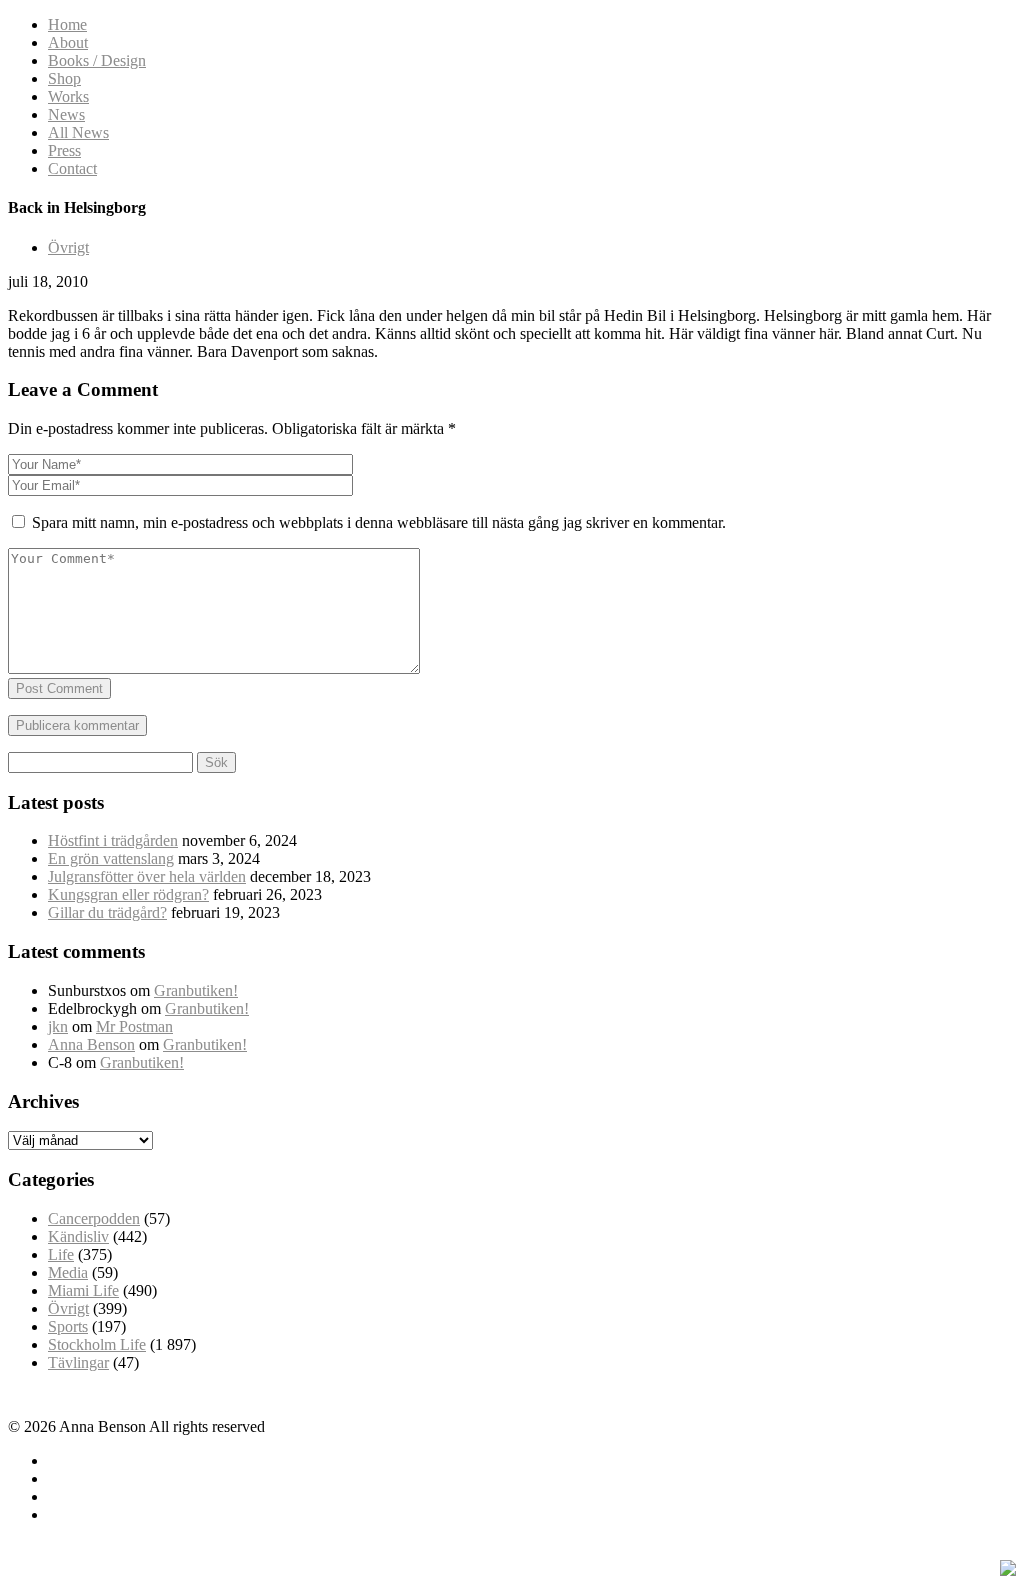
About (68, 42)
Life (61, 1254)
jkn (58, 1026)
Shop (64, 78)
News (66, 114)
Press (64, 150)
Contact (72, 168)
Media (68, 1272)
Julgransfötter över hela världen (147, 876)
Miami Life (83, 1290)
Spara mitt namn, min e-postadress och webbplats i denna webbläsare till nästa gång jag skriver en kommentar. (379, 522)
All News (78, 132)
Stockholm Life (97, 1344)
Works (68, 96)
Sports (68, 1326)
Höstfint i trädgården (113, 840)
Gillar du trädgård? (107, 912)
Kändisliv (78, 1236)
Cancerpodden (94, 1218)
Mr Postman (134, 1026)
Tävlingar (78, 1362)
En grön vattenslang (111, 858)
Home (67, 24)
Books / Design (97, 60)
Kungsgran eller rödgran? (128, 894)
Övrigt (68, 247)
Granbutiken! (196, 990)
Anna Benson (91, 1044)
